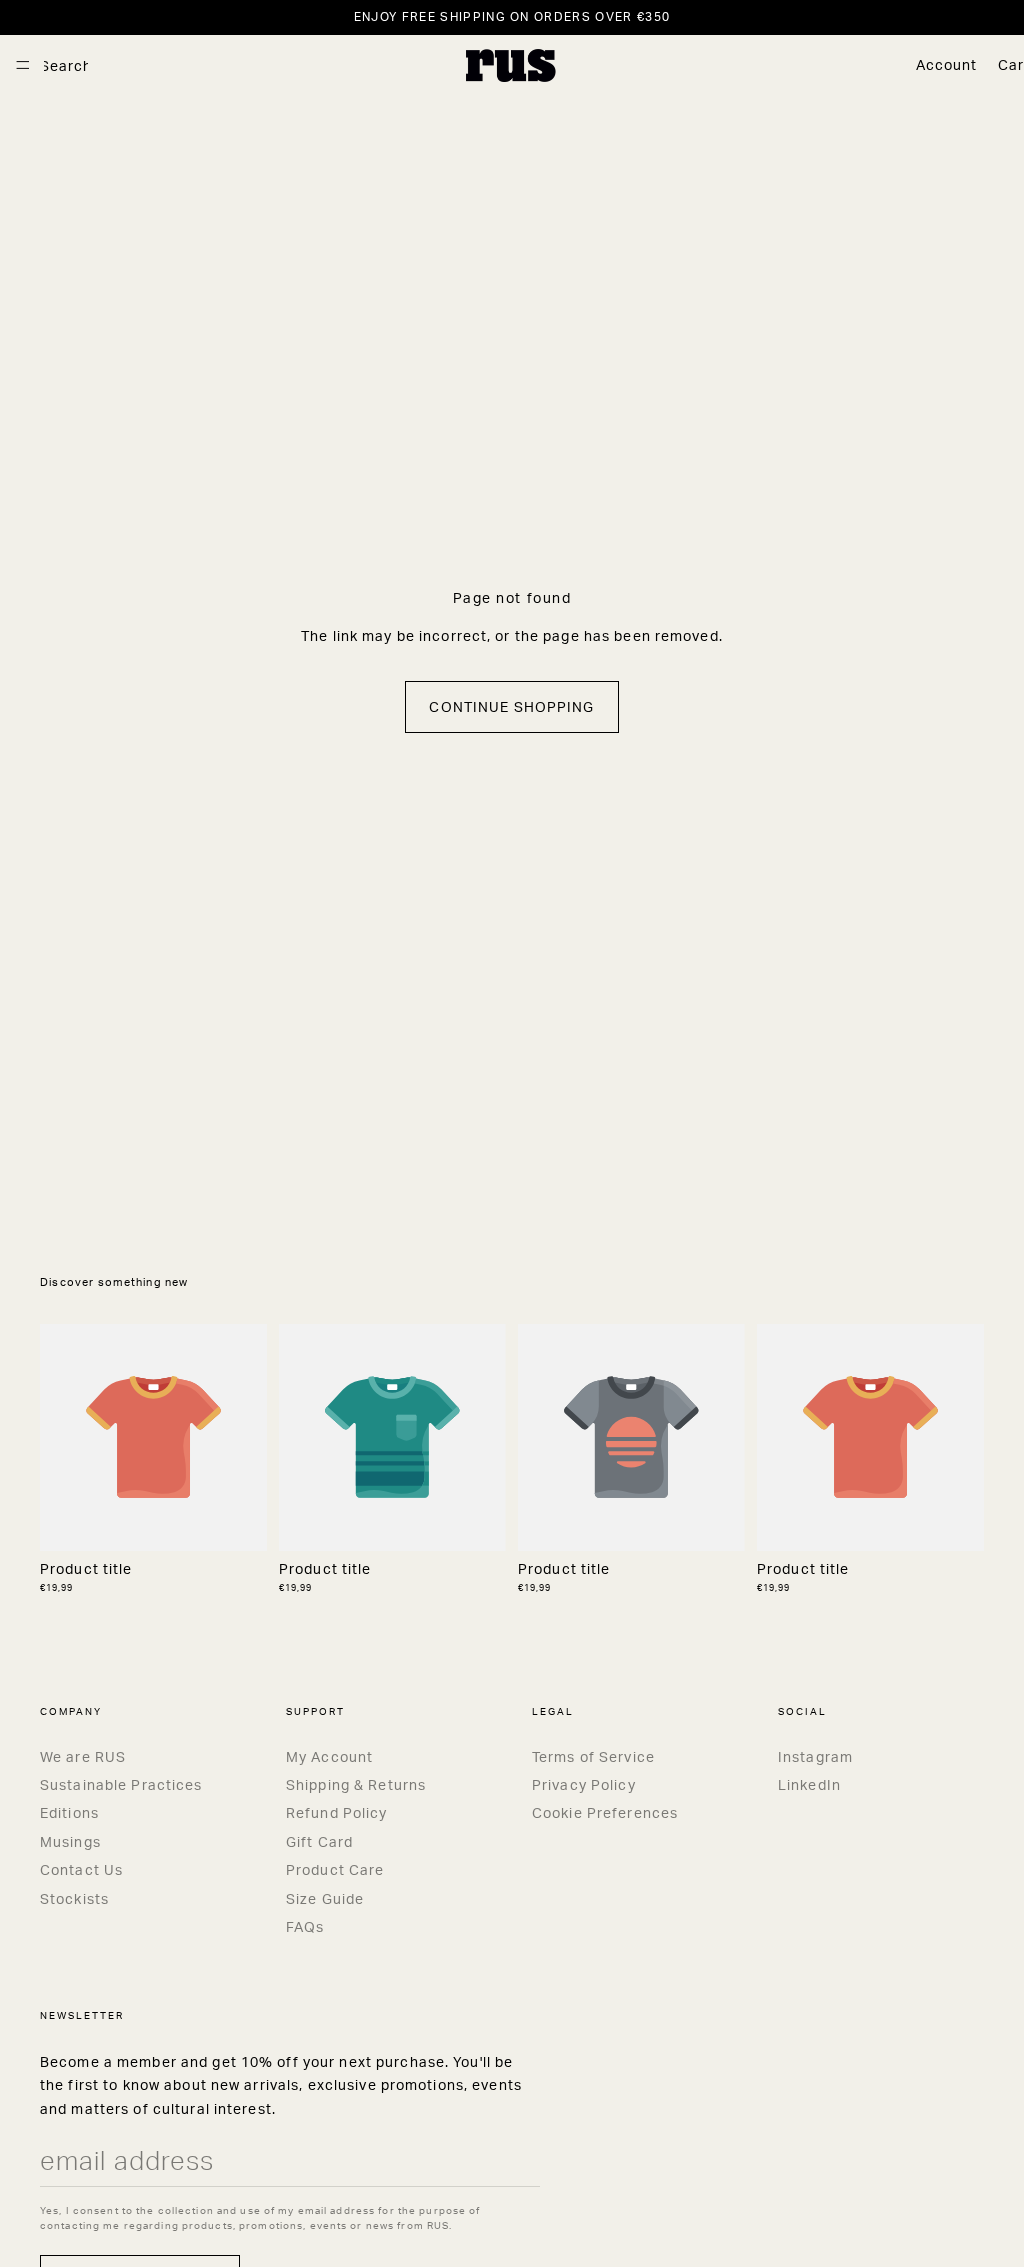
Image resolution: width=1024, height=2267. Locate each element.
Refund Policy (337, 1812)
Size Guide (325, 1898)
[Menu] (23, 65)
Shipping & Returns (356, 1784)
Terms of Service (593, 1756)
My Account (329, 1756)
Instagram (815, 1756)
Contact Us (81, 1869)
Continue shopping (511, 706)
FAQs (305, 1926)
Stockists (74, 1898)
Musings (70, 1841)
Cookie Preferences (605, 1812)
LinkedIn (809, 1784)
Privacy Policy (584, 1784)
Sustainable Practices (121, 1784)
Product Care (335, 1869)
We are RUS (83, 1756)
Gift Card (319, 1841)
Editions (69, 1812)
